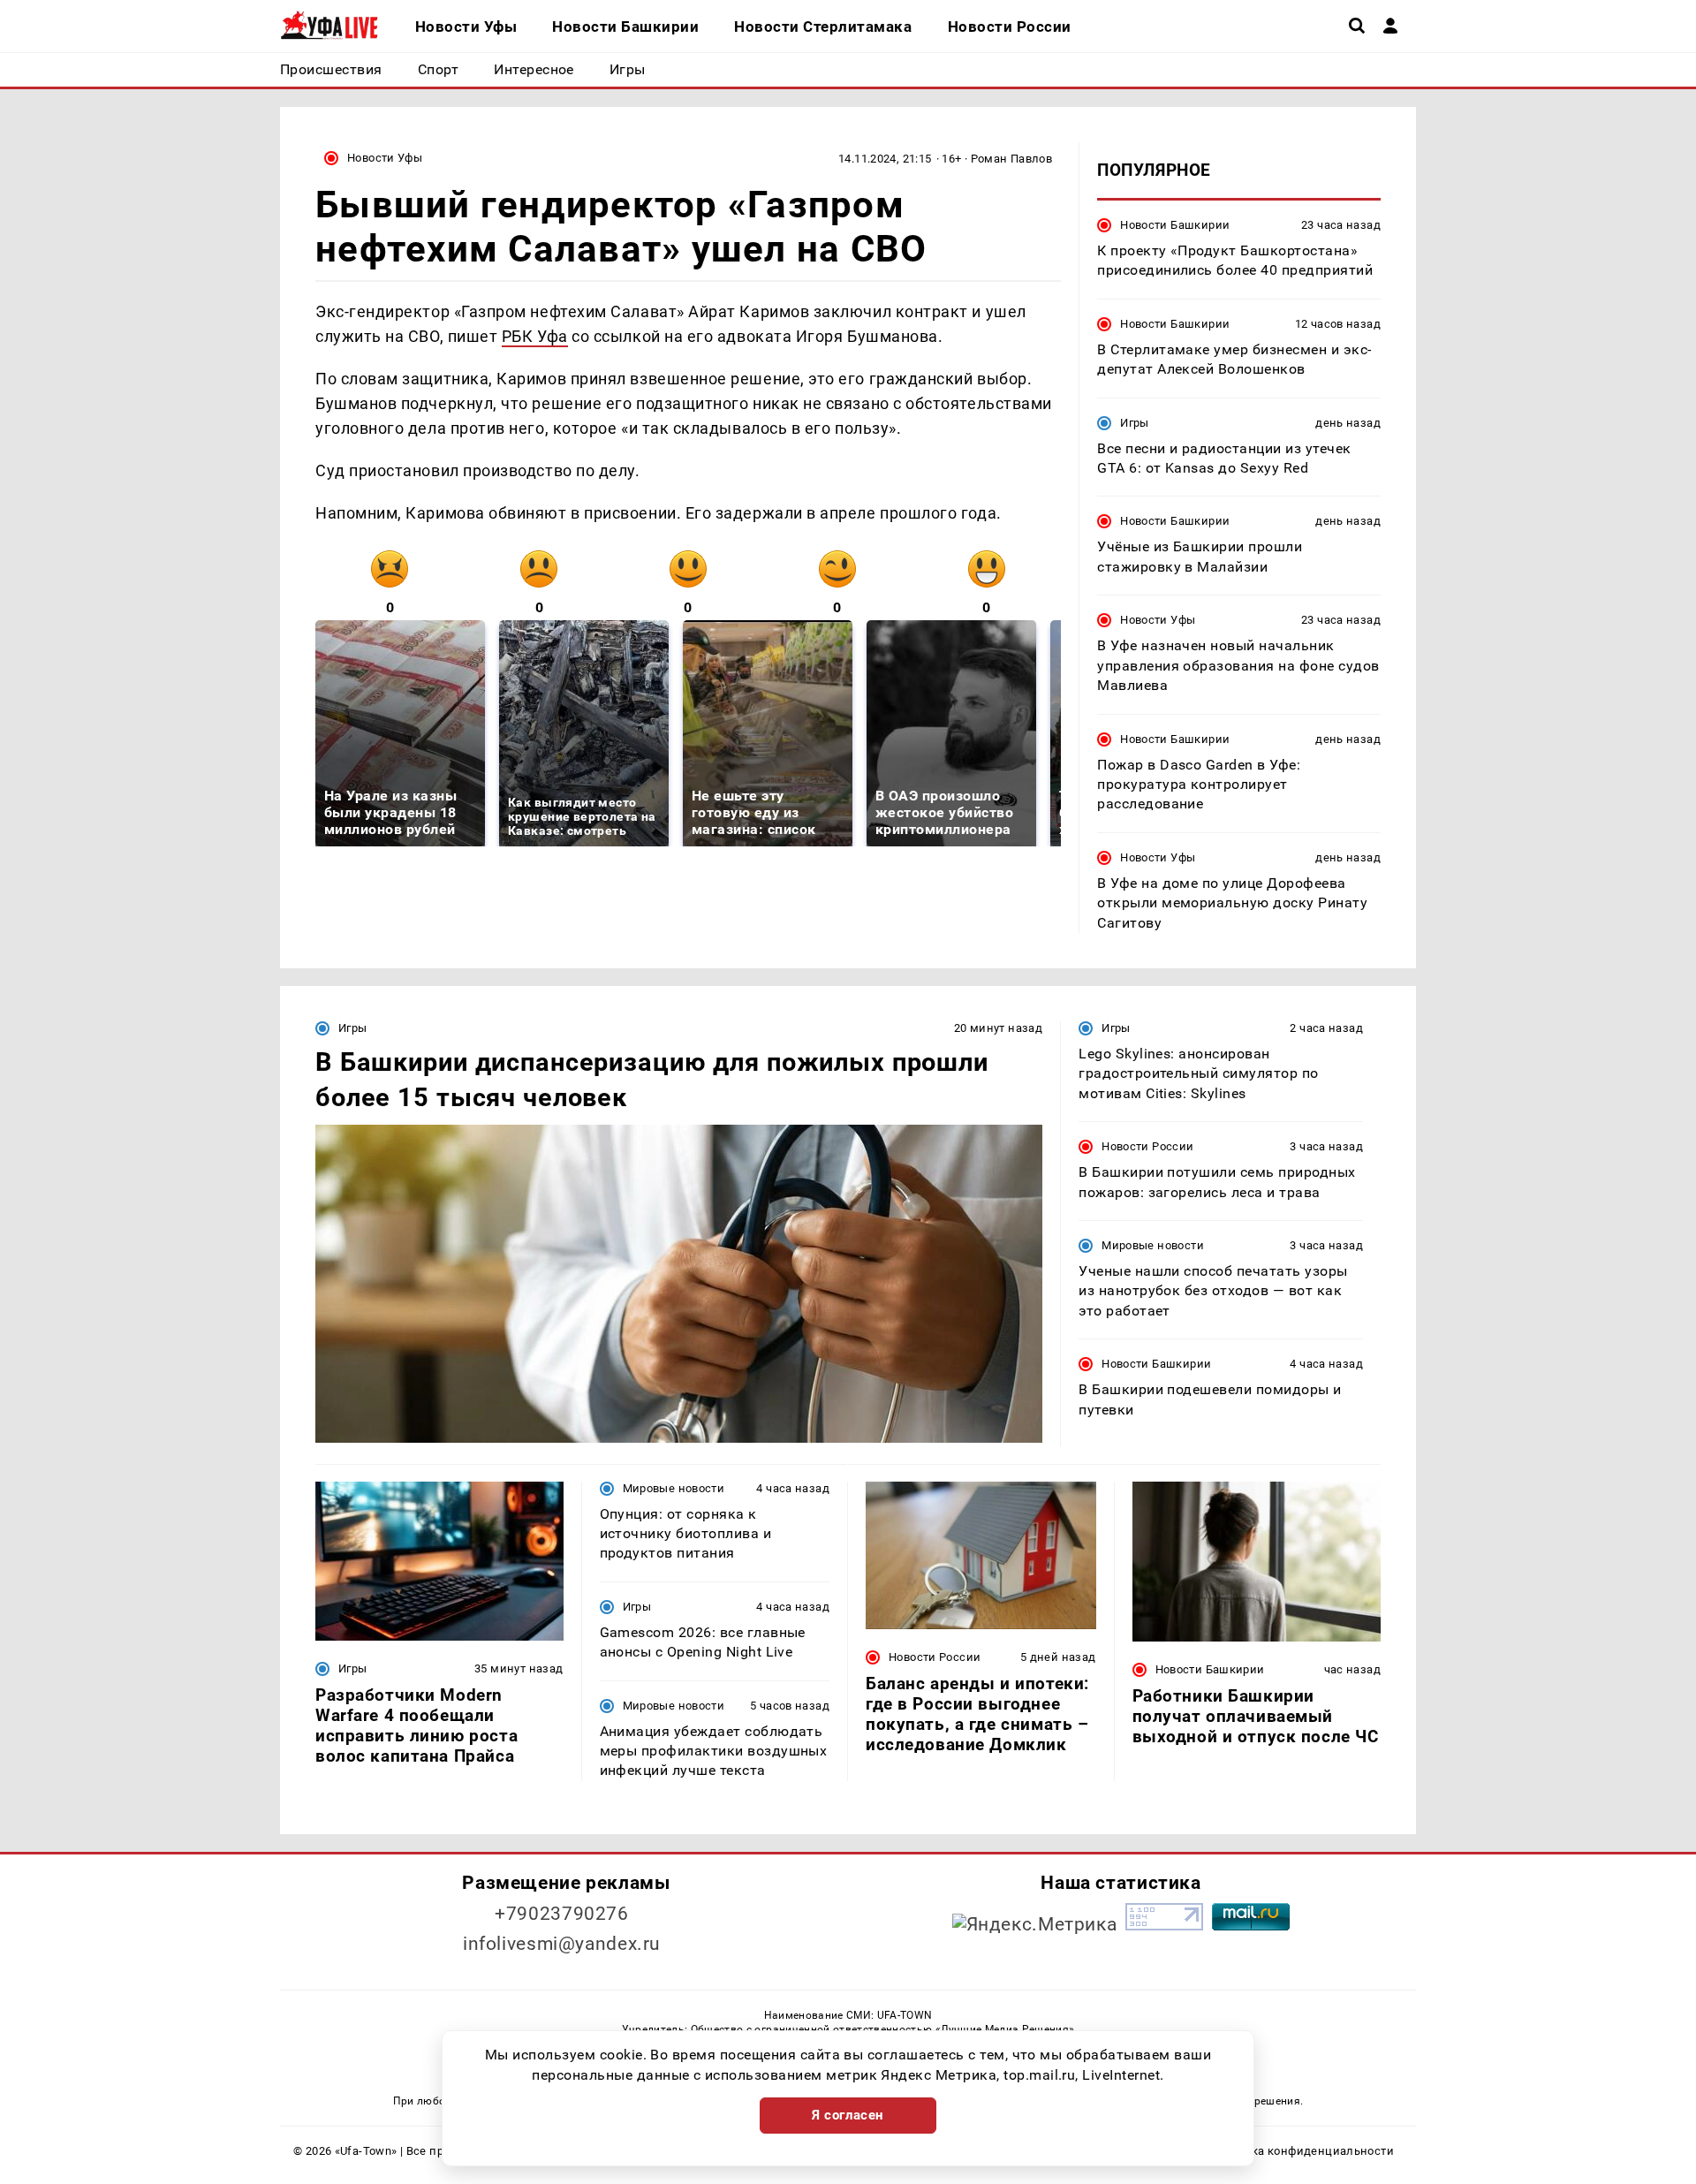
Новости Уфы (385, 158)
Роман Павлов (1012, 159)
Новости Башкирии (1175, 225)
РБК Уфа (535, 336)
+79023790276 (562, 1914)
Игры (1135, 423)
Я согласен (848, 2115)
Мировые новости (1153, 1245)
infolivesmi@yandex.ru (562, 1944)
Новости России (1147, 1146)
